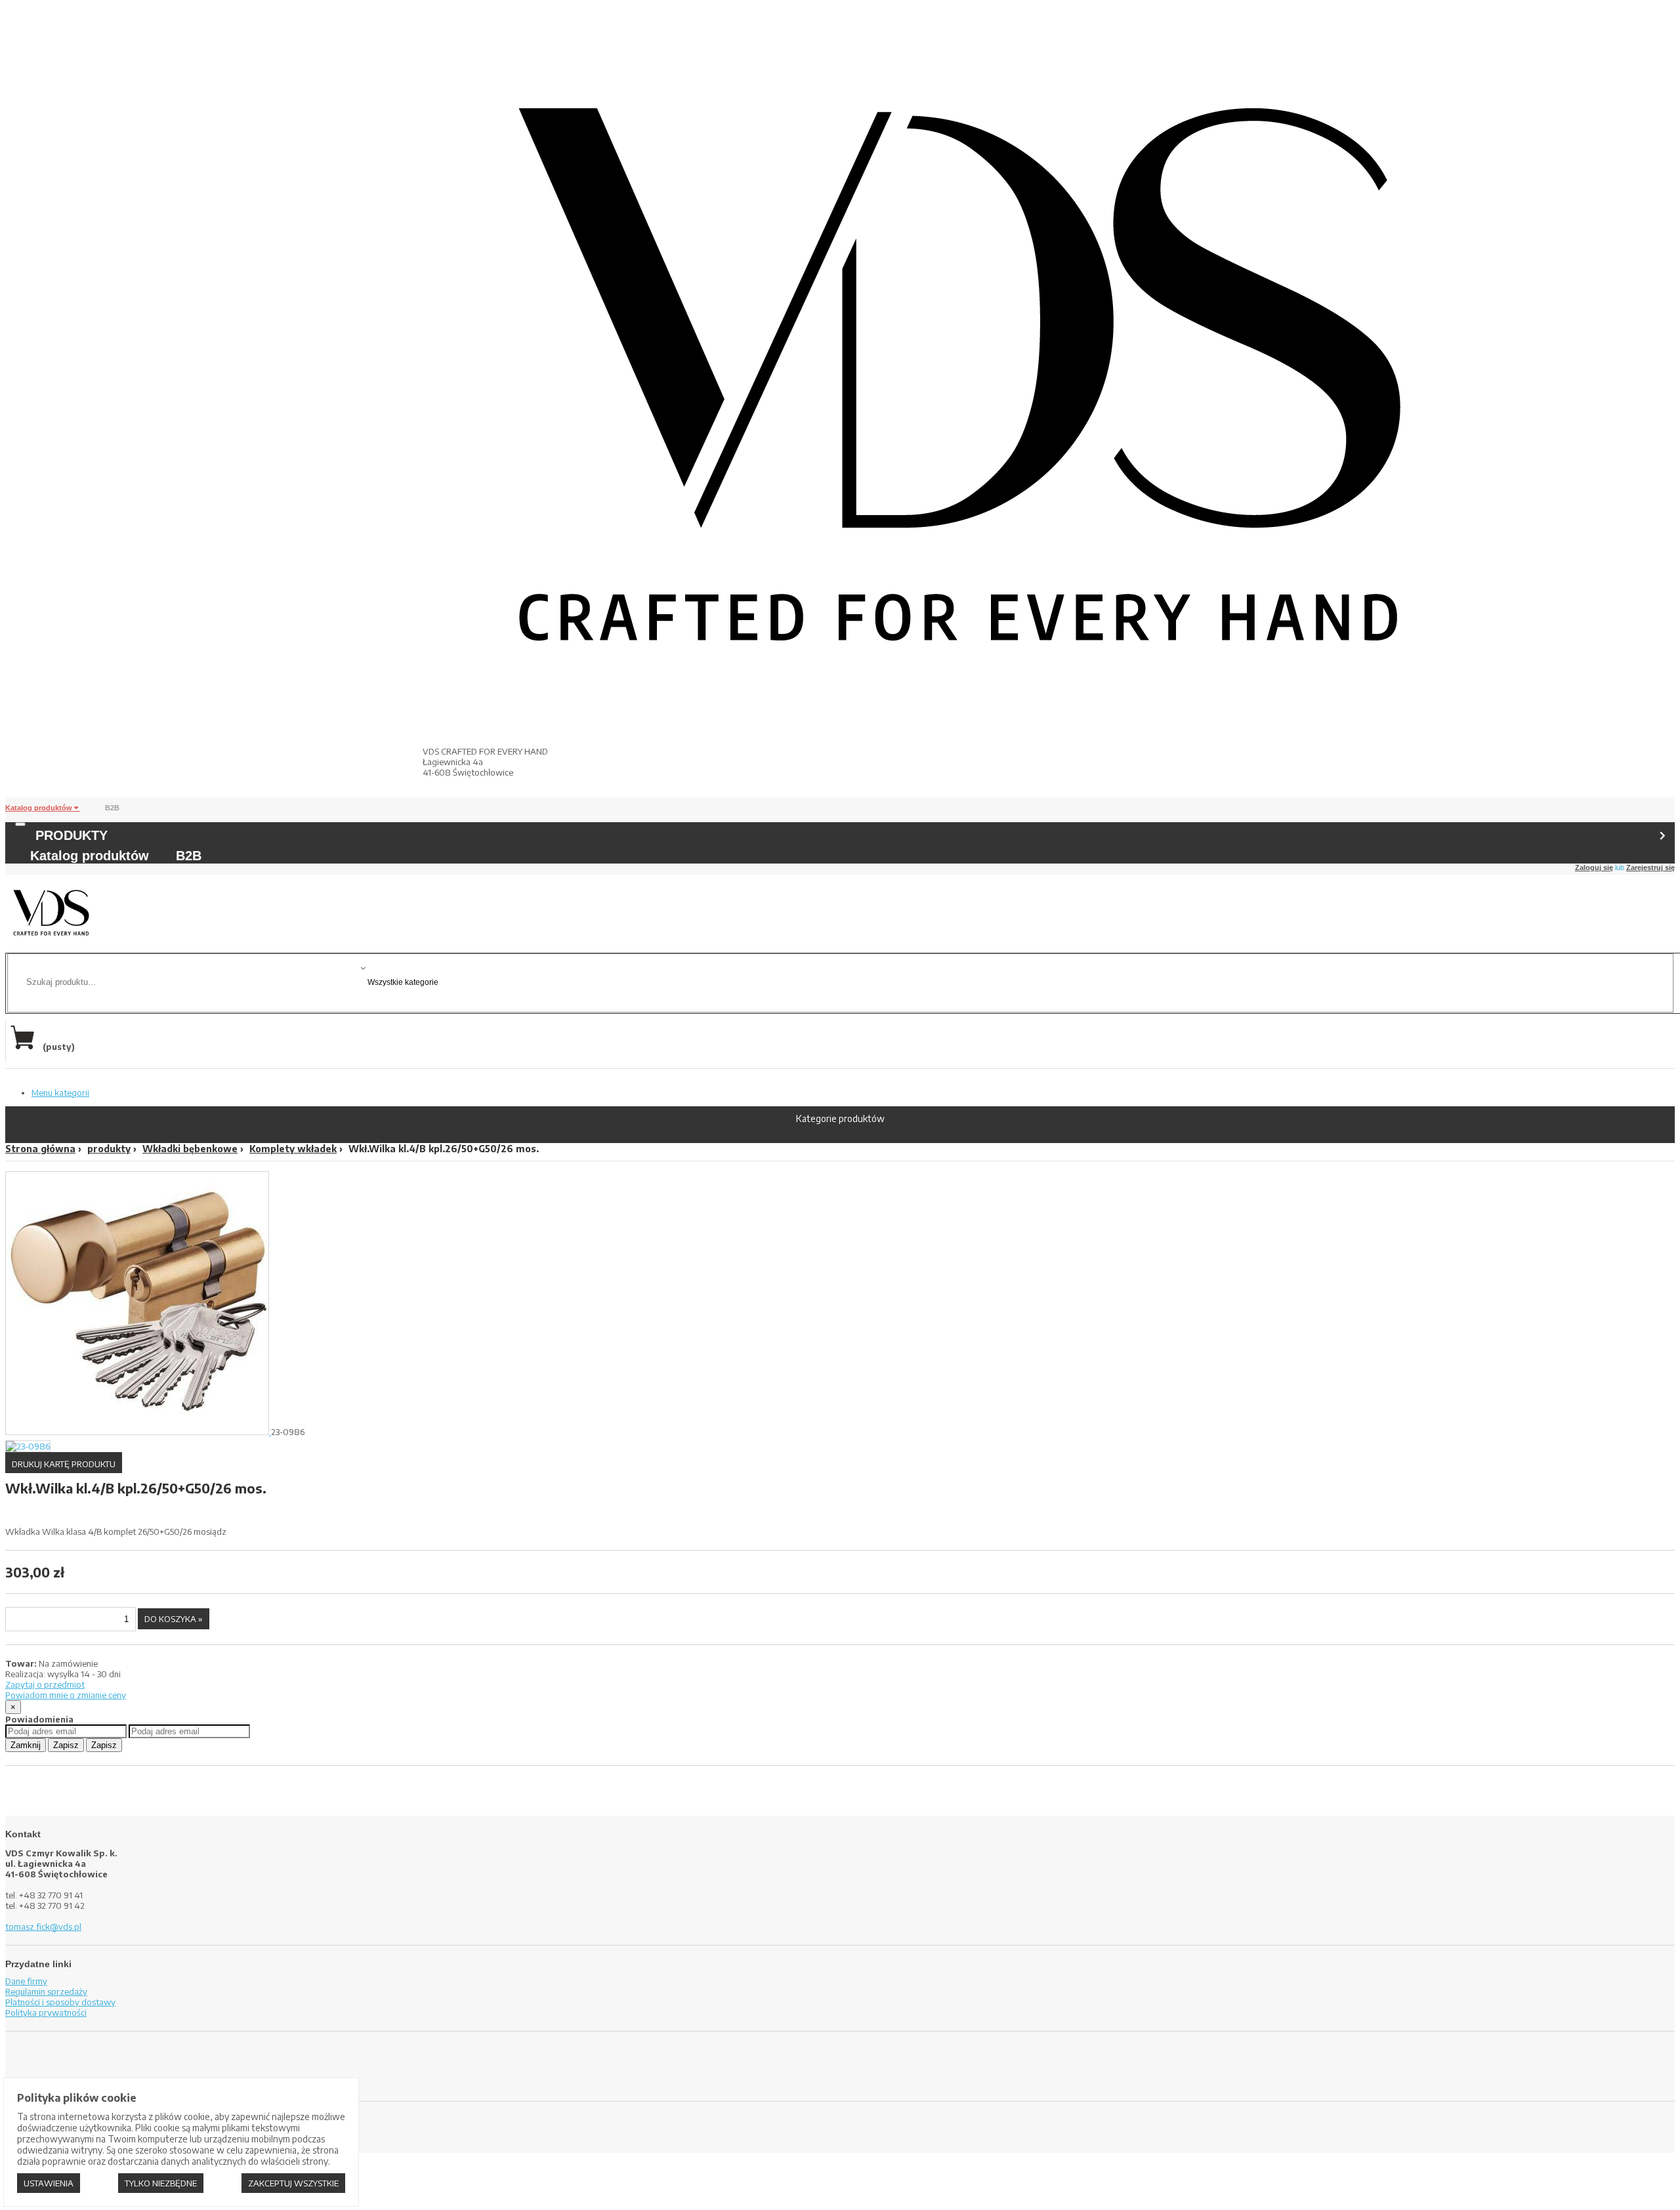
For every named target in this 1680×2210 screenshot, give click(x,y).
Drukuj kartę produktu (64, 1464)
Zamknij (26, 1745)
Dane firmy (26, 1981)
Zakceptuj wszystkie (293, 2183)
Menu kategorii (60, 1093)
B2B (112, 808)
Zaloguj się (1594, 867)
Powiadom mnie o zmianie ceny (66, 1695)
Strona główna (40, 1149)
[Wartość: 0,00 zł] (26, 1047)
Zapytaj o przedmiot (45, 1684)
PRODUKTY (72, 835)
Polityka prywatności (46, 2012)
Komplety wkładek (293, 1149)
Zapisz (66, 1745)
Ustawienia (49, 2183)
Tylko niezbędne (161, 2183)
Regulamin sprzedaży (46, 1991)
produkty (109, 1149)
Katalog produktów (40, 808)
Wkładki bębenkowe (190, 1149)
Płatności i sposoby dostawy (60, 2002)
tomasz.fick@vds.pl (43, 1927)
